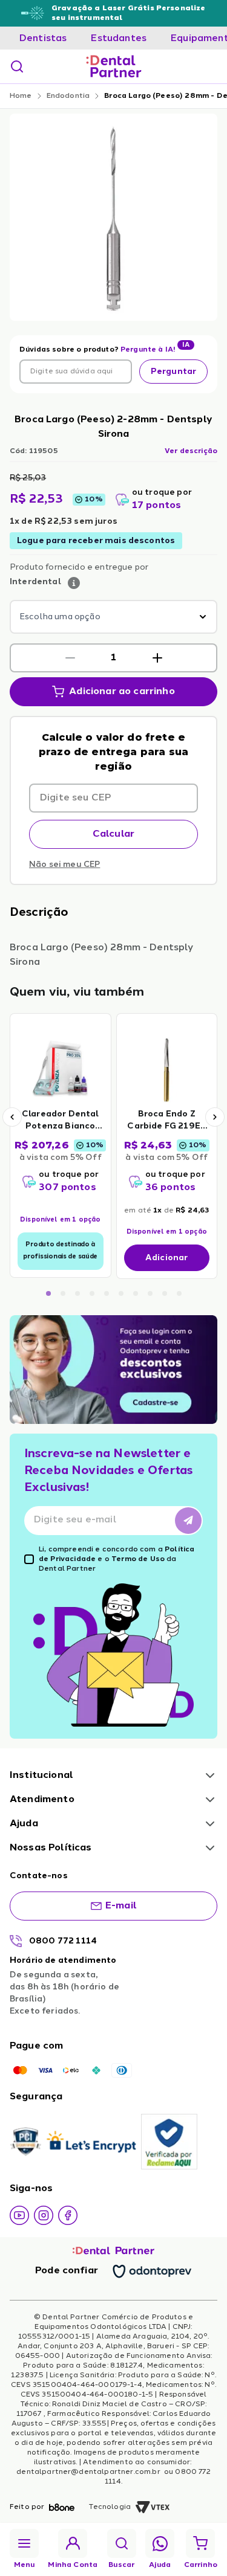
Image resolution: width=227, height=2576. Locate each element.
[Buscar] (17, 66)
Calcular (113, 834)
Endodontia (68, 96)
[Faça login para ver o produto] (61, 1069)
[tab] (43, 39)
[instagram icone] (44, 2215)
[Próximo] (215, 1117)
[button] (70, 658)
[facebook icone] (68, 2215)
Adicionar (166, 1258)
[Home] (114, 66)
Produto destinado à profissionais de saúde (60, 1251)
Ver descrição (191, 451)
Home (21, 96)
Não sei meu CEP (64, 865)
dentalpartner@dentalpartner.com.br (89, 2472)
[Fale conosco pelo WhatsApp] (160, 2544)
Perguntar (173, 372)
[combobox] (113, 617)
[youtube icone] (19, 2215)
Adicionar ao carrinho (122, 692)
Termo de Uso (138, 1559)
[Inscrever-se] (188, 1521)
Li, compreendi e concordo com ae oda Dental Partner (117, 1559)
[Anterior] (12, 1117)
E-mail (121, 1906)
